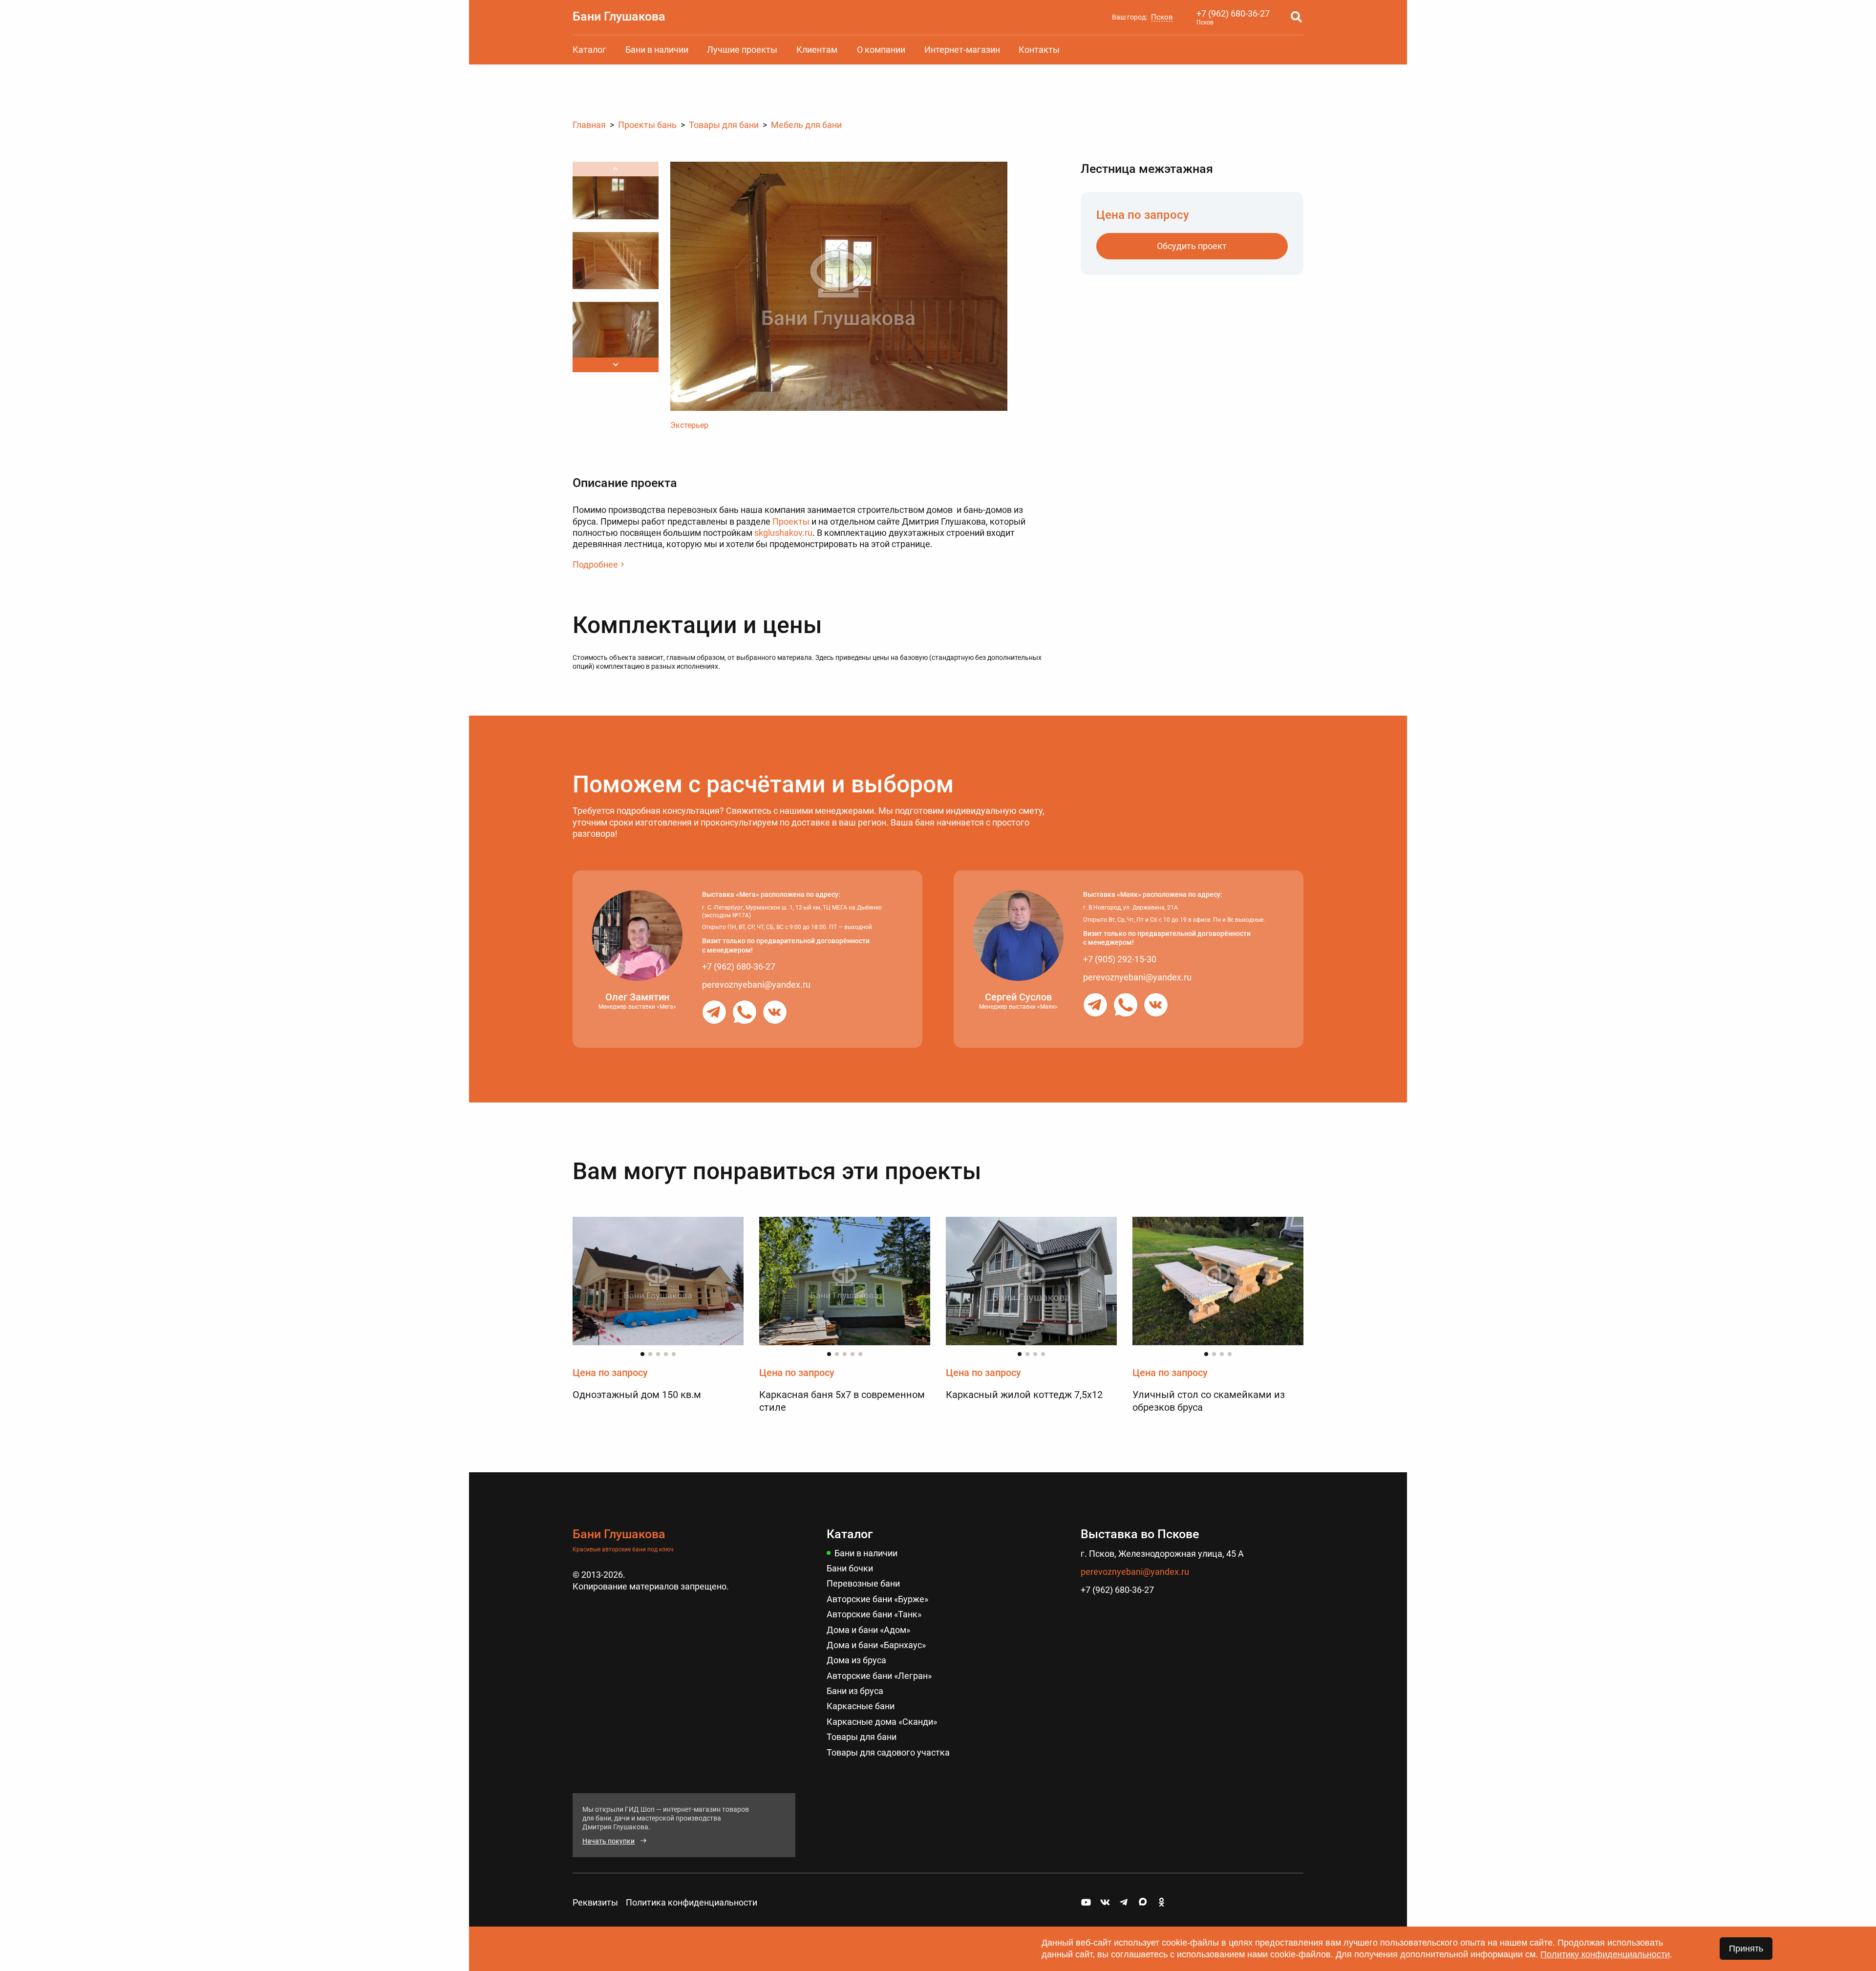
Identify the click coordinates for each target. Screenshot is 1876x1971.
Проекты (791, 521)
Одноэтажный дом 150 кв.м (637, 1395)
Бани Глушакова (619, 16)
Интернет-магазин (962, 50)
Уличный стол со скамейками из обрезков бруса (1209, 1401)
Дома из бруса (856, 1660)
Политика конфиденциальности (692, 1902)
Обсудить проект (1192, 246)
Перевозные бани (863, 1583)
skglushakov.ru (783, 533)
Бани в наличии (657, 50)
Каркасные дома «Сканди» (882, 1722)
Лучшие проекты (742, 50)
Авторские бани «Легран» (879, 1676)
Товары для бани (862, 1737)
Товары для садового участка (888, 1752)
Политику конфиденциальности (1605, 1954)
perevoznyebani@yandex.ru (756, 985)
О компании (881, 50)
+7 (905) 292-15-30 (1120, 959)
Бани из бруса (855, 1691)
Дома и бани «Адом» (868, 1630)
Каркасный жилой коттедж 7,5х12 (1024, 1395)
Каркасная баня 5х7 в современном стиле (842, 1401)
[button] (616, 365)
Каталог (589, 50)
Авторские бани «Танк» (874, 1614)
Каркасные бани (861, 1706)
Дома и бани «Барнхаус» (876, 1645)
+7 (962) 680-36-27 (1233, 13)
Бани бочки (850, 1568)
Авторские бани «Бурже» (877, 1599)
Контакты (1039, 50)
